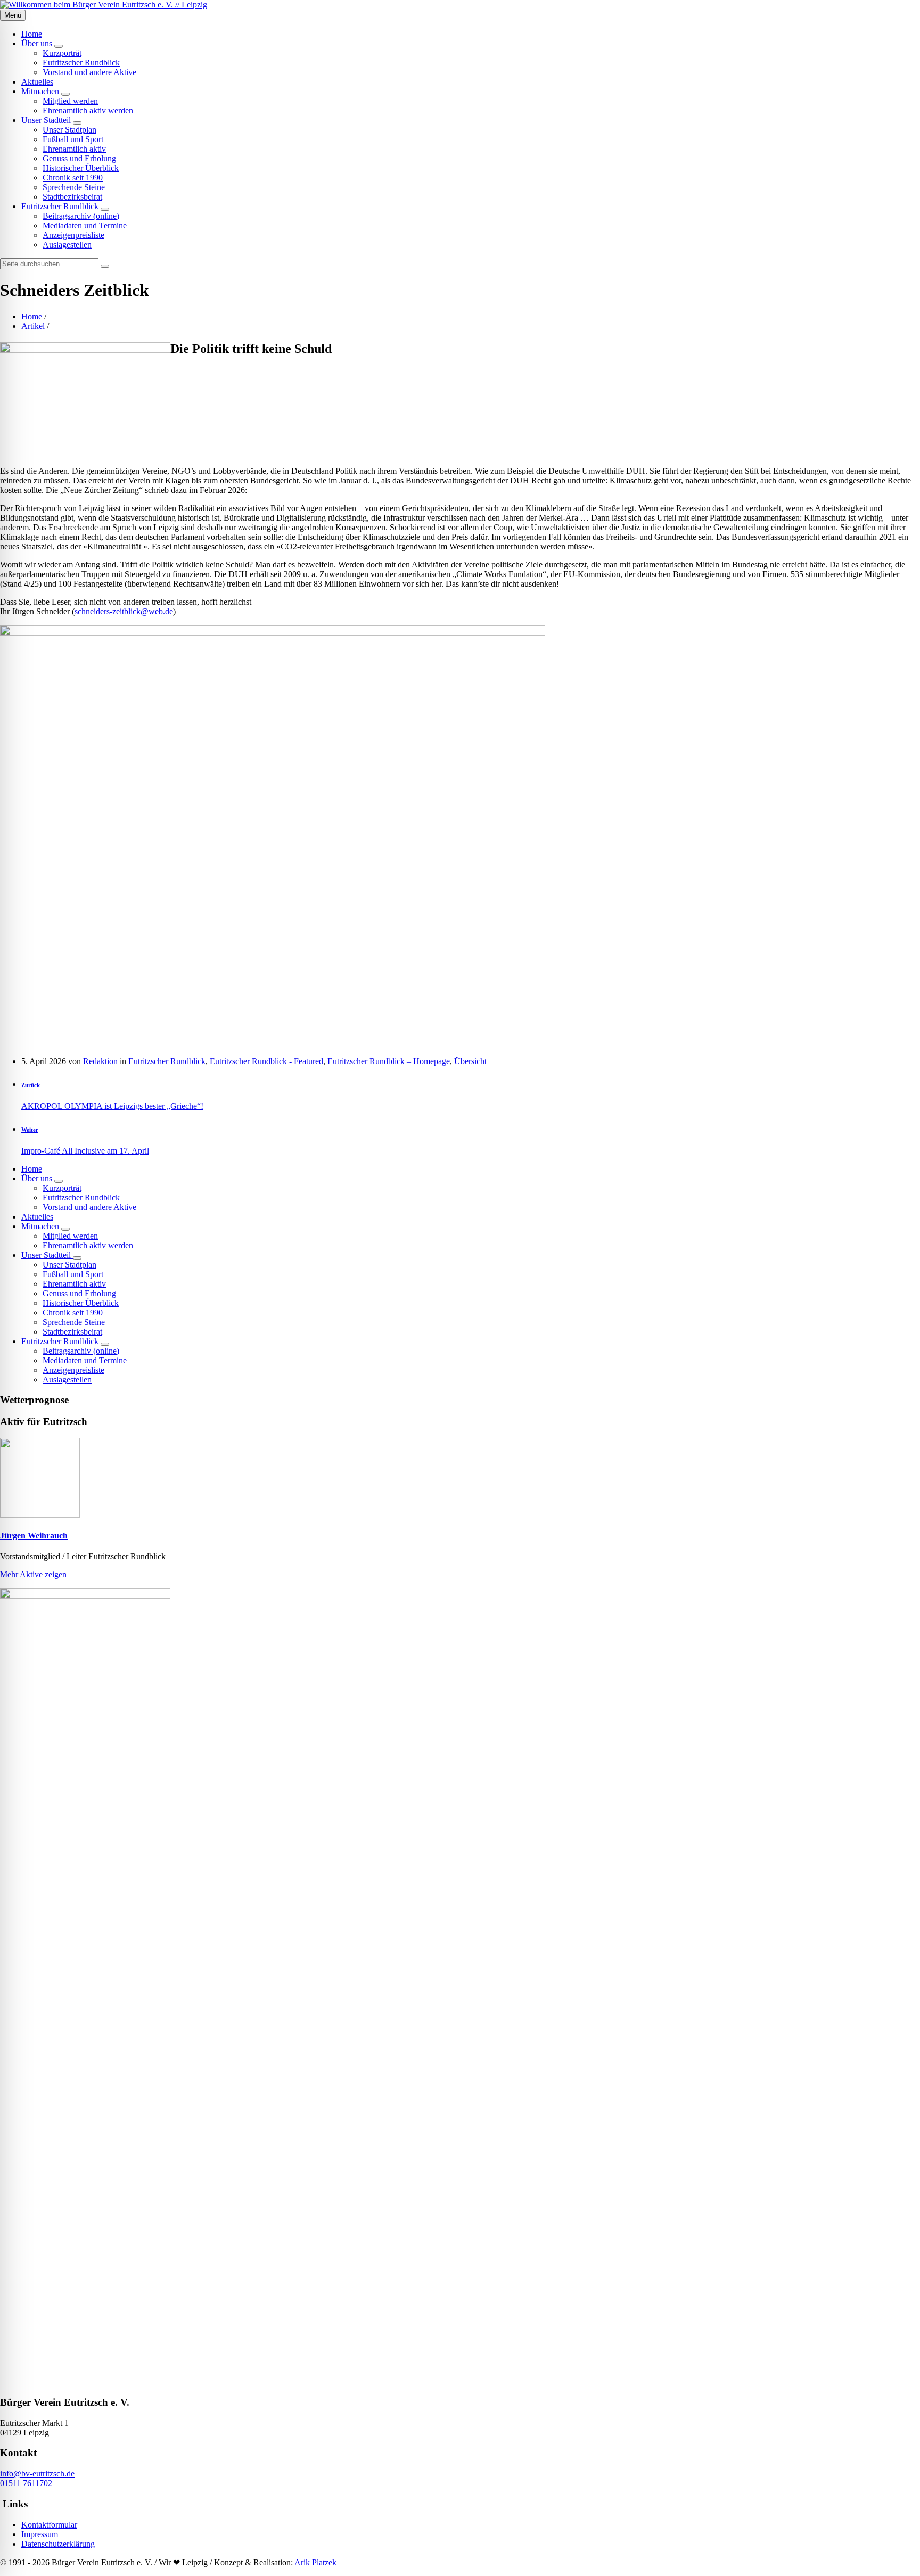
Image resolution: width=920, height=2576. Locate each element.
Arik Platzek (315, 2562)
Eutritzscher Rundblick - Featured (266, 1061)
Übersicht (470, 1061)
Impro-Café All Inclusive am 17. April (85, 1151)
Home (32, 316)
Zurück (31, 1085)
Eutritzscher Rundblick (167, 1061)
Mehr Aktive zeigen (33, 1574)
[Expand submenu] (59, 46)
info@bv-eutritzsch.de (37, 2474)
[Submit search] (105, 266)
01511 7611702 (26, 2483)
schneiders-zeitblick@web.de (124, 611)
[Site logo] (104, 5)
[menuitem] (32, 34)
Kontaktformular (49, 2525)
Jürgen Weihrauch (34, 1536)
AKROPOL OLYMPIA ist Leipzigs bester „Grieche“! (112, 1106)
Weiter (30, 1130)
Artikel (33, 326)
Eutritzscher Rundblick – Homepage (389, 1061)
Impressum (40, 2534)
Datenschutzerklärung (58, 2544)
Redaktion (100, 1061)
